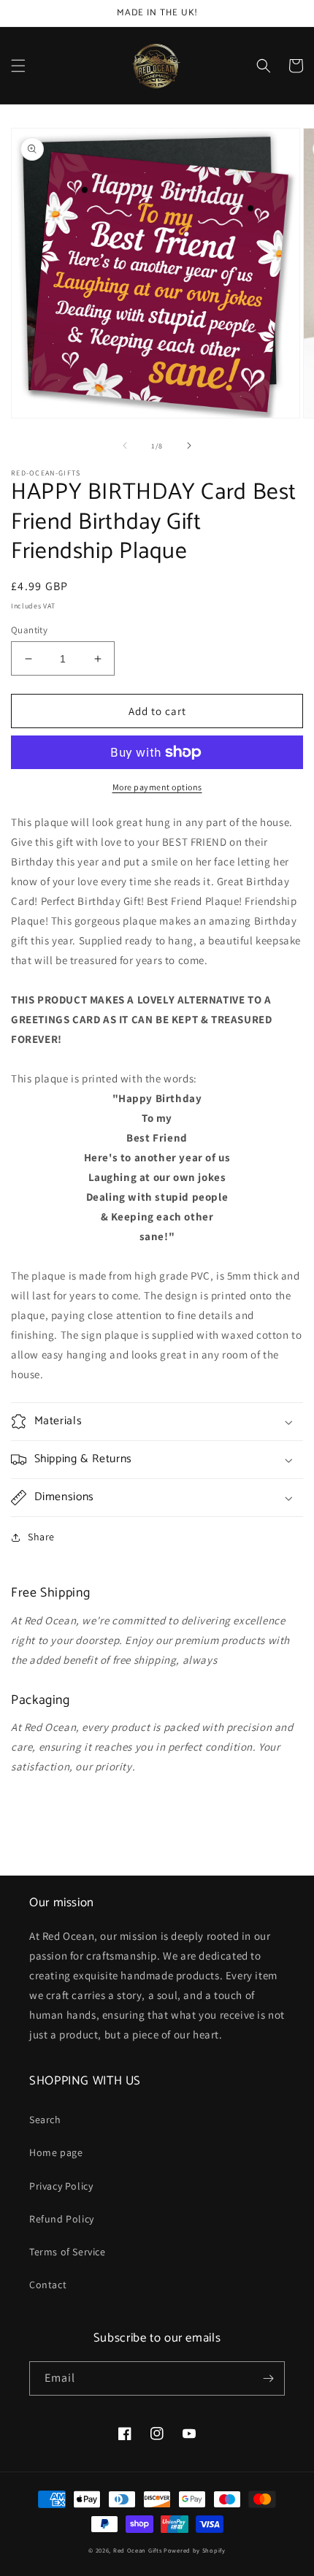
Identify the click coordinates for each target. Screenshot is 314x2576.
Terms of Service (68, 2252)
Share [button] (41, 1537)
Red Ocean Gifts (138, 2550)
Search (45, 2120)
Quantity (29, 630)
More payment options (157, 787)
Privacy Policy (61, 2186)
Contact (48, 2285)
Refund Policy (62, 2219)
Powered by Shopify (195, 2550)
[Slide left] (125, 446)
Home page (56, 2152)
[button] (18, 66)
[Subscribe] (268, 2378)
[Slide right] (189, 446)
